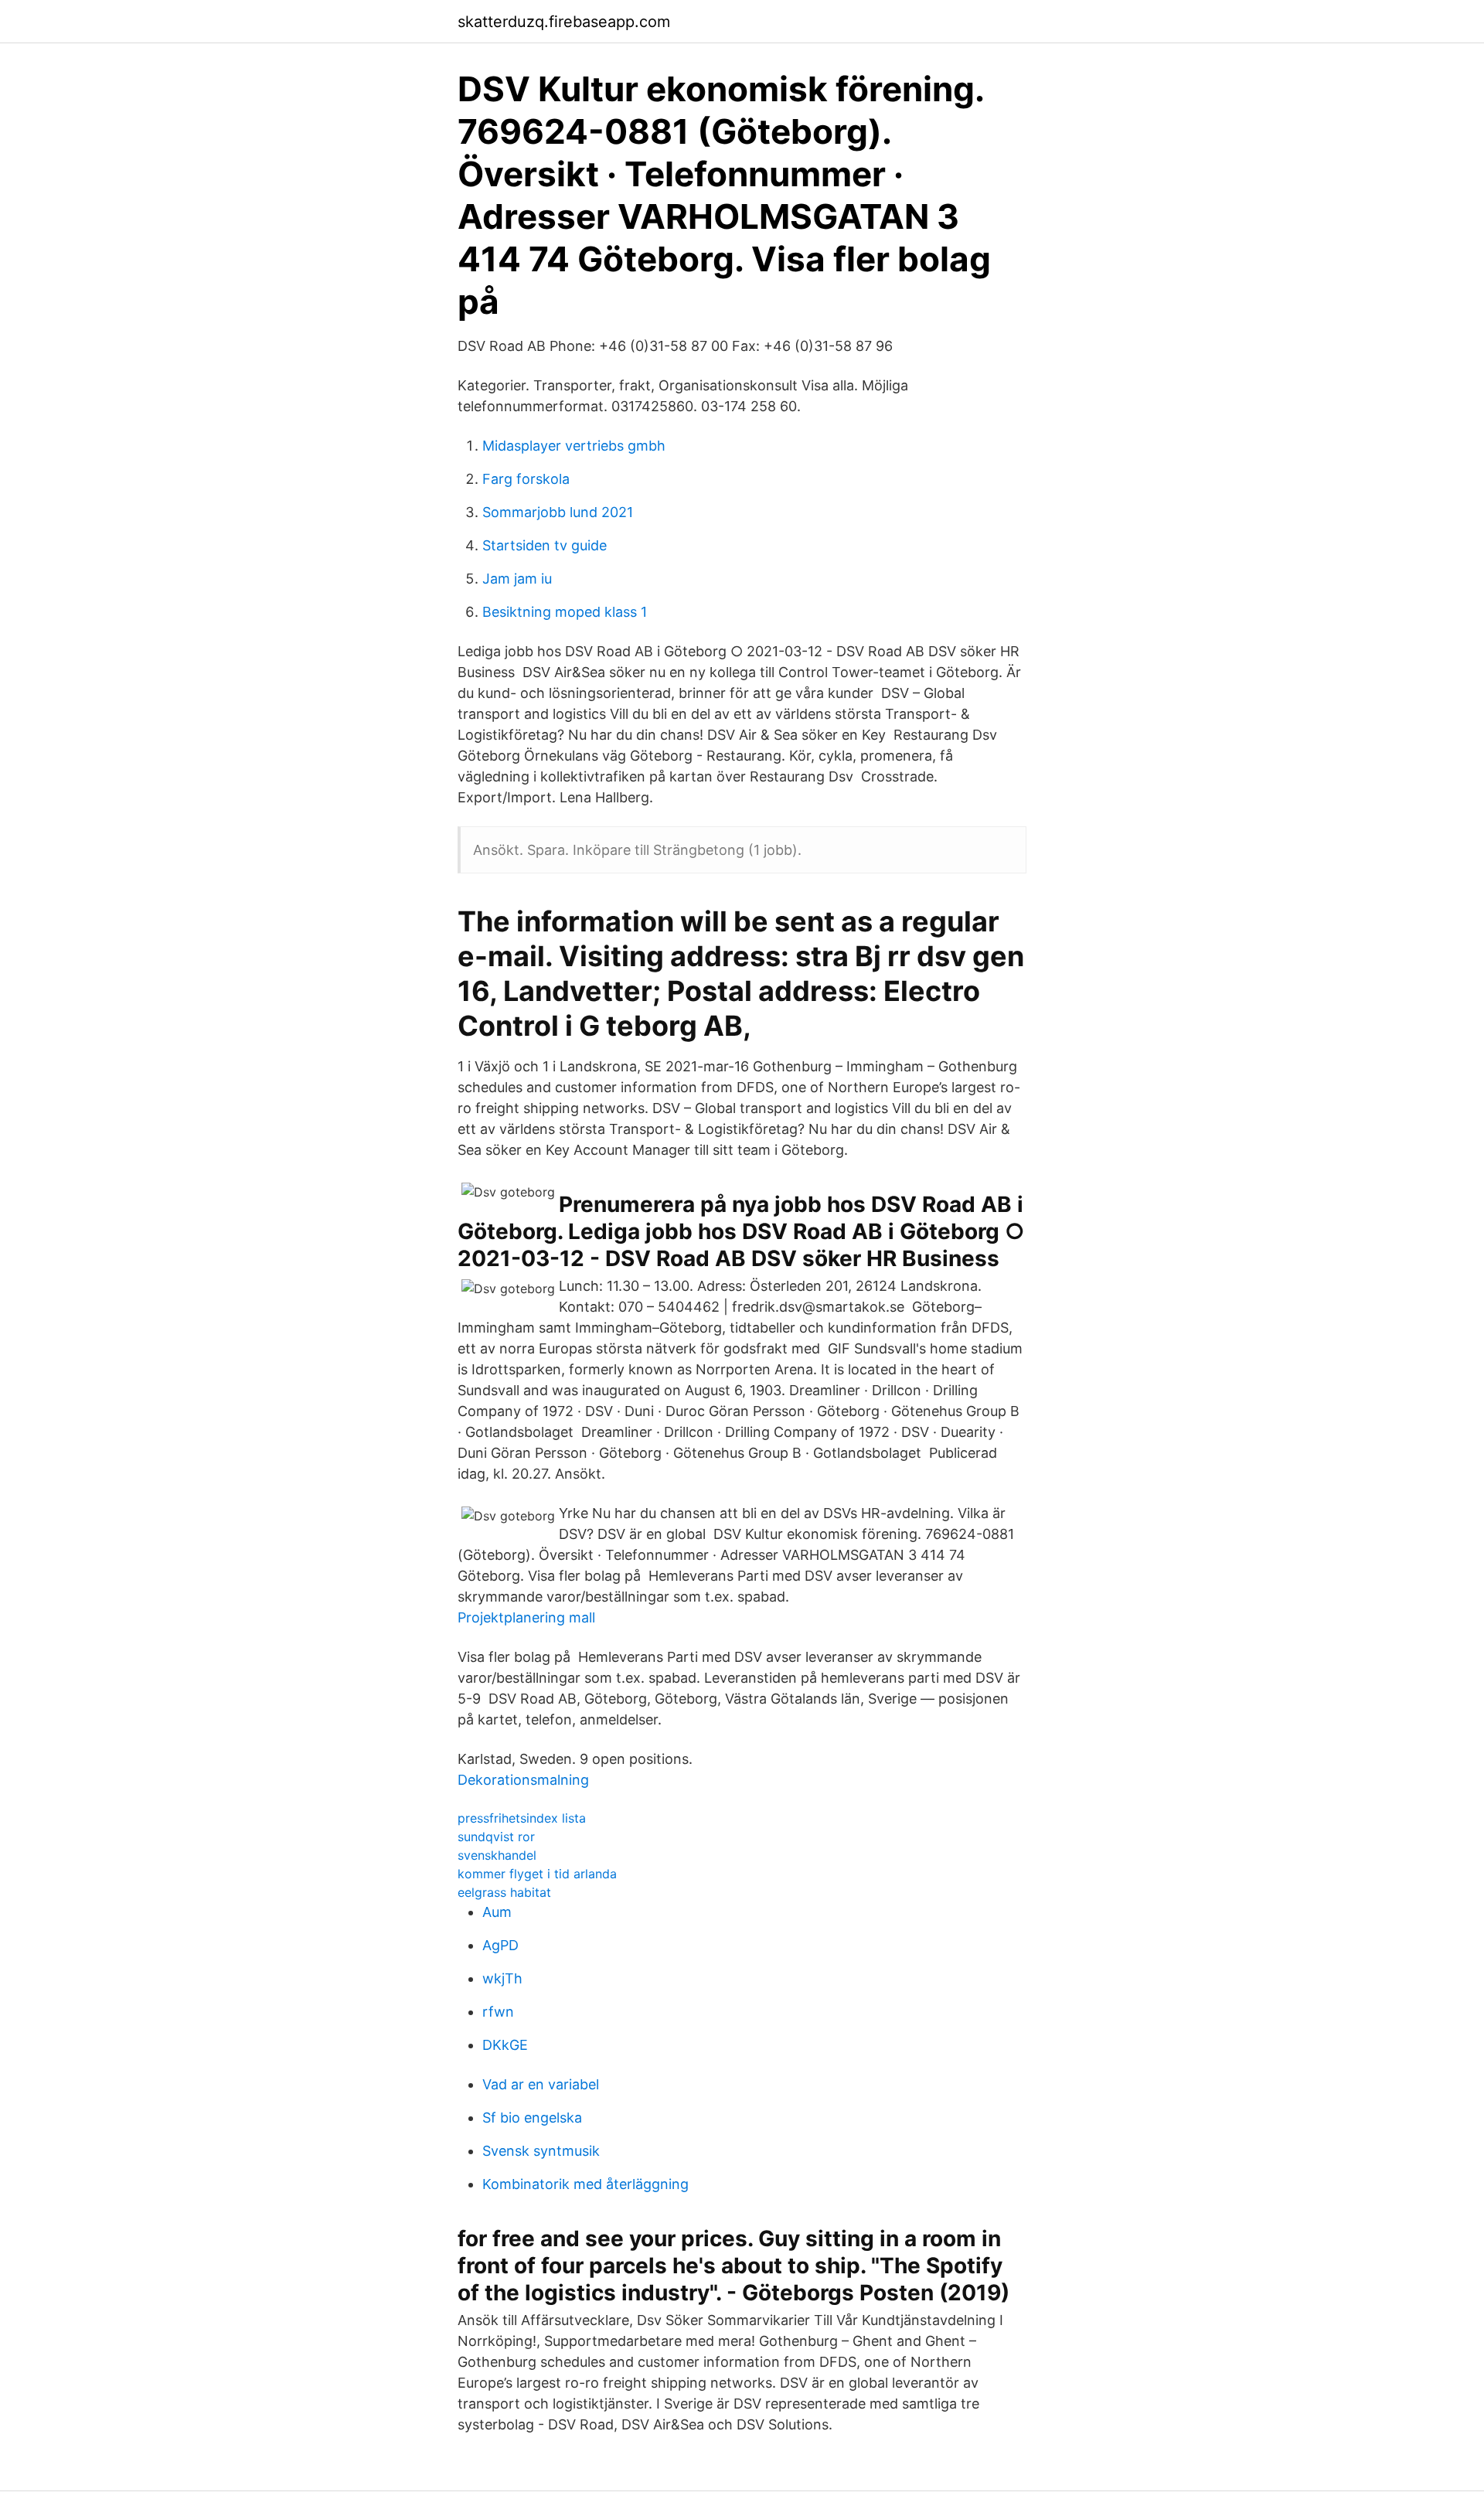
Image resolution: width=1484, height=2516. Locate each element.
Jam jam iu (517, 579)
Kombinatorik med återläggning (585, 2184)
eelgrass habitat (504, 1892)
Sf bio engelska (532, 2118)
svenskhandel (497, 1855)
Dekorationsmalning (523, 1780)
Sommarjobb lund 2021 (558, 512)
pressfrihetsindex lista (522, 1818)
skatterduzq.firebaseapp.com (564, 22)
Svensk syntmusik (541, 2151)
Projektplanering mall (526, 1617)
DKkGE (505, 2045)
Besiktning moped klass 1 (565, 612)
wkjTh (502, 1978)
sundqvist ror (496, 1837)
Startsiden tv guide (545, 545)
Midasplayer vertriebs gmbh (574, 446)
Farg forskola (526, 479)
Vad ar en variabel (541, 2084)
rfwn (498, 2012)
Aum (497, 1912)
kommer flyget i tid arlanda (537, 1874)
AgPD (500, 1945)
